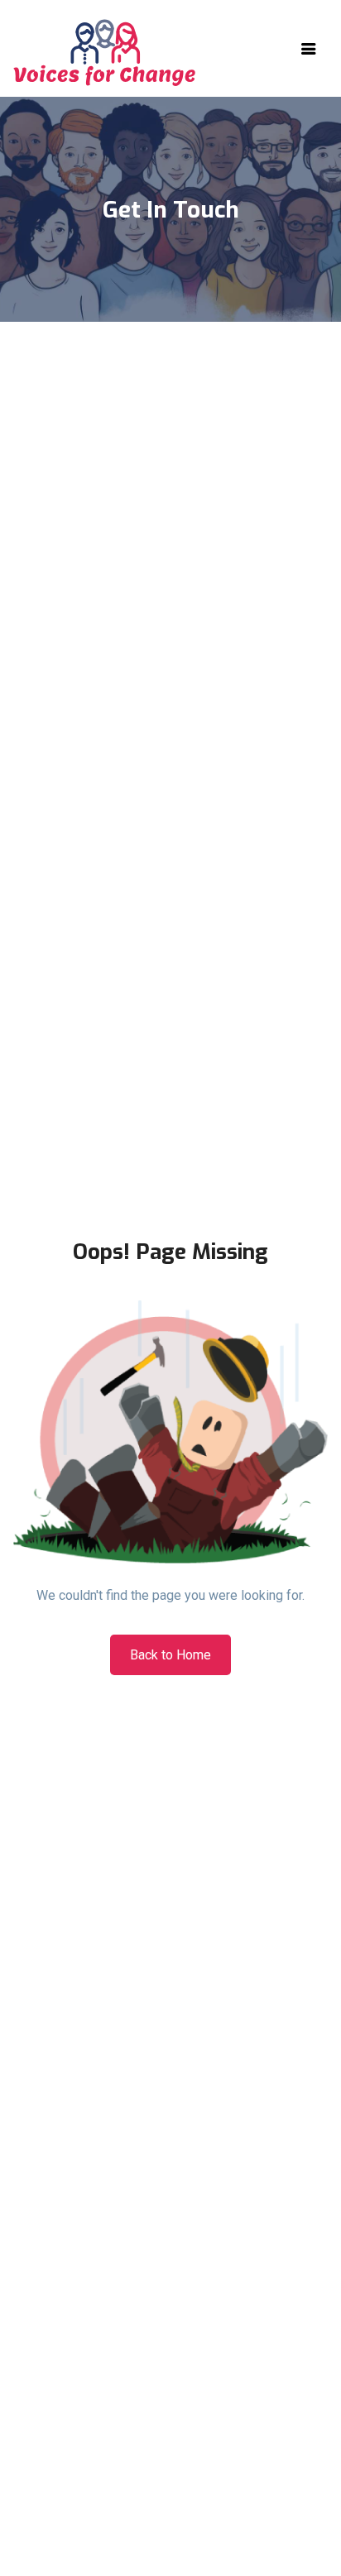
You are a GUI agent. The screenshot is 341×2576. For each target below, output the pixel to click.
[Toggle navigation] (309, 49)
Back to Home (170, 1655)
